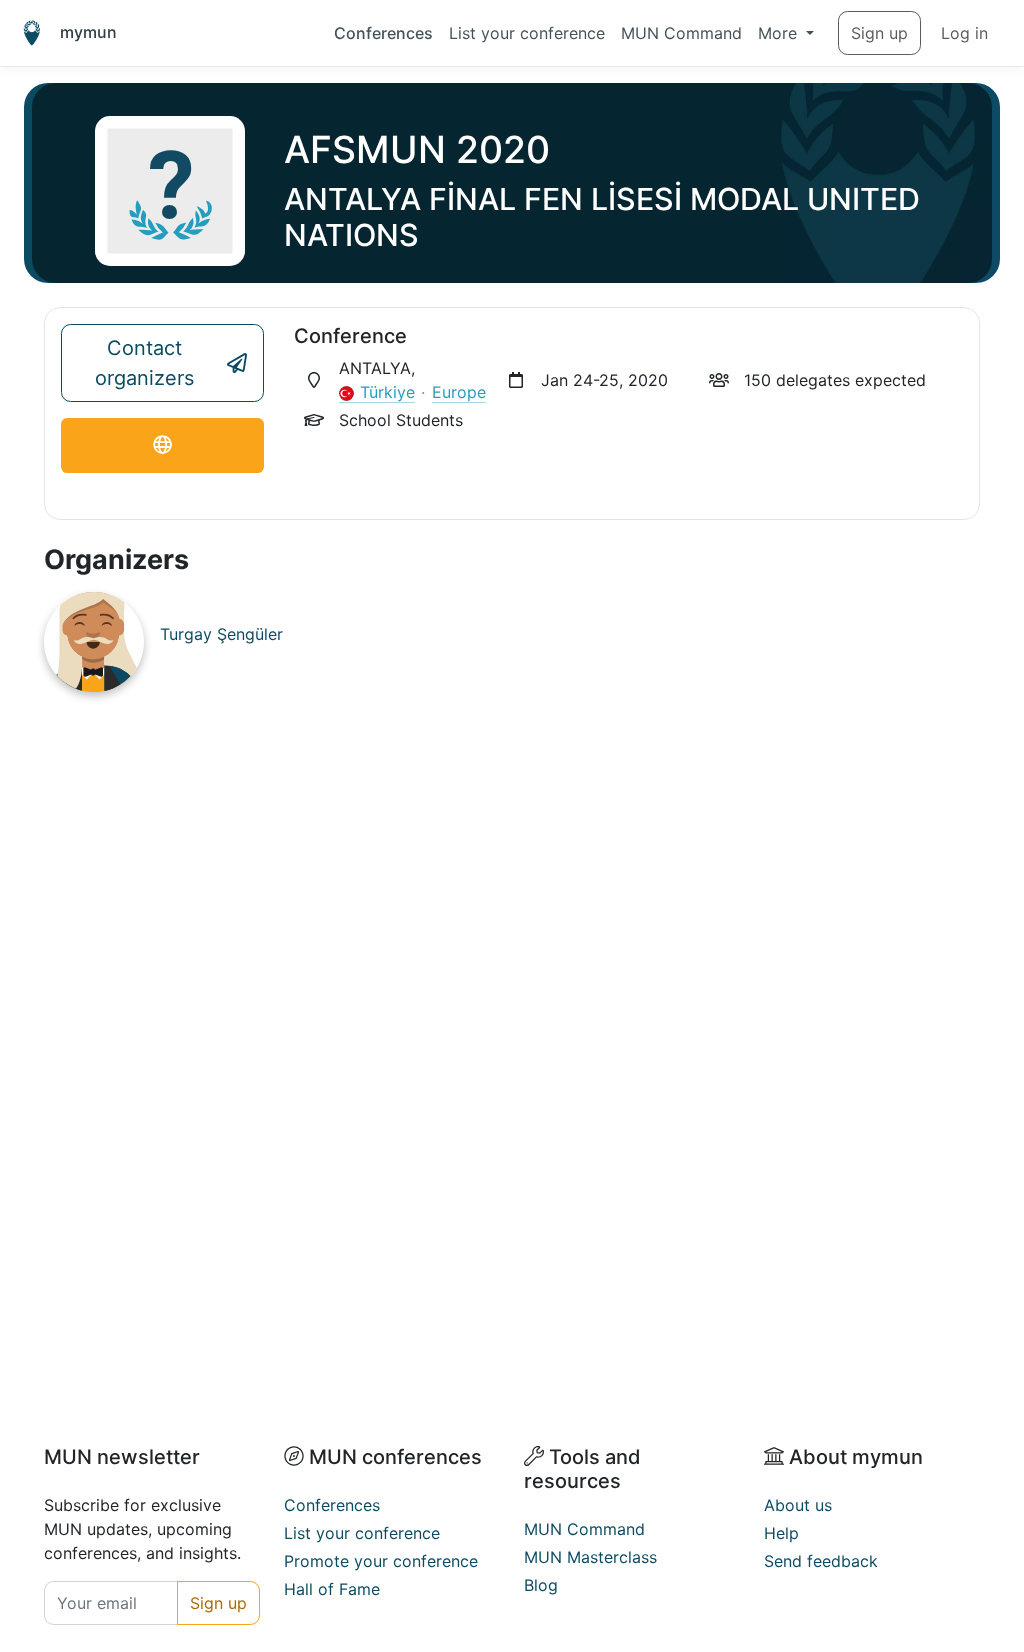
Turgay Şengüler (221, 634)
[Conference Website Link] (162, 445)
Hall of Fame (332, 1589)
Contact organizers (144, 363)
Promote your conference (381, 1561)
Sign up (879, 33)
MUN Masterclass (590, 1557)
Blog (541, 1585)
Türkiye (387, 392)
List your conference (527, 33)
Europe (459, 392)
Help (781, 1533)
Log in (964, 33)
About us (798, 1505)
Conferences (383, 33)
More (780, 33)
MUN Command (681, 33)
